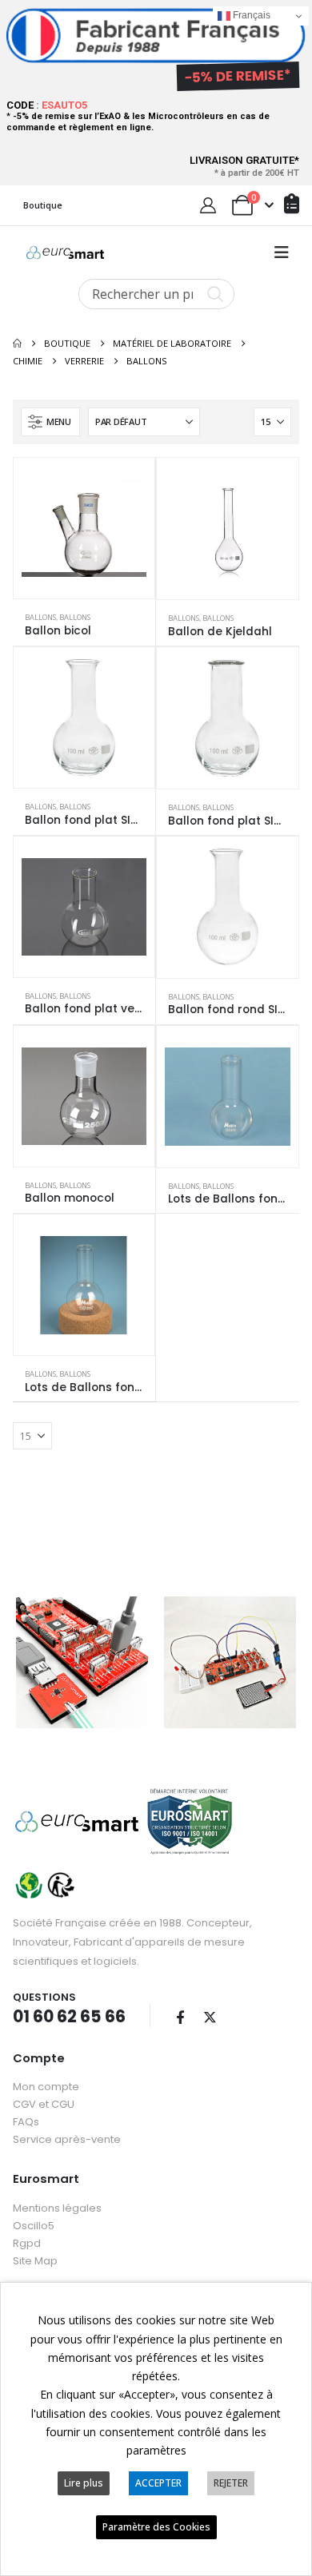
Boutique (43, 205)
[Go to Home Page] (17, 344)
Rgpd (27, 2243)
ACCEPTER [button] (158, 2483)
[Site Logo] (65, 252)
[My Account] (208, 205)
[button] (282, 252)
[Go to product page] (84, 528)
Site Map (35, 2261)
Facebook (180, 2017)
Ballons (40, 617)
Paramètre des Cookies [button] (156, 2527)
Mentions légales (57, 2208)
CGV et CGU (44, 2104)
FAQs (26, 2122)
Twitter (210, 2017)
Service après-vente (67, 2139)
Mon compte (46, 2087)
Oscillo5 (34, 2226)
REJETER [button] (231, 2483)
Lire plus (84, 2483)
